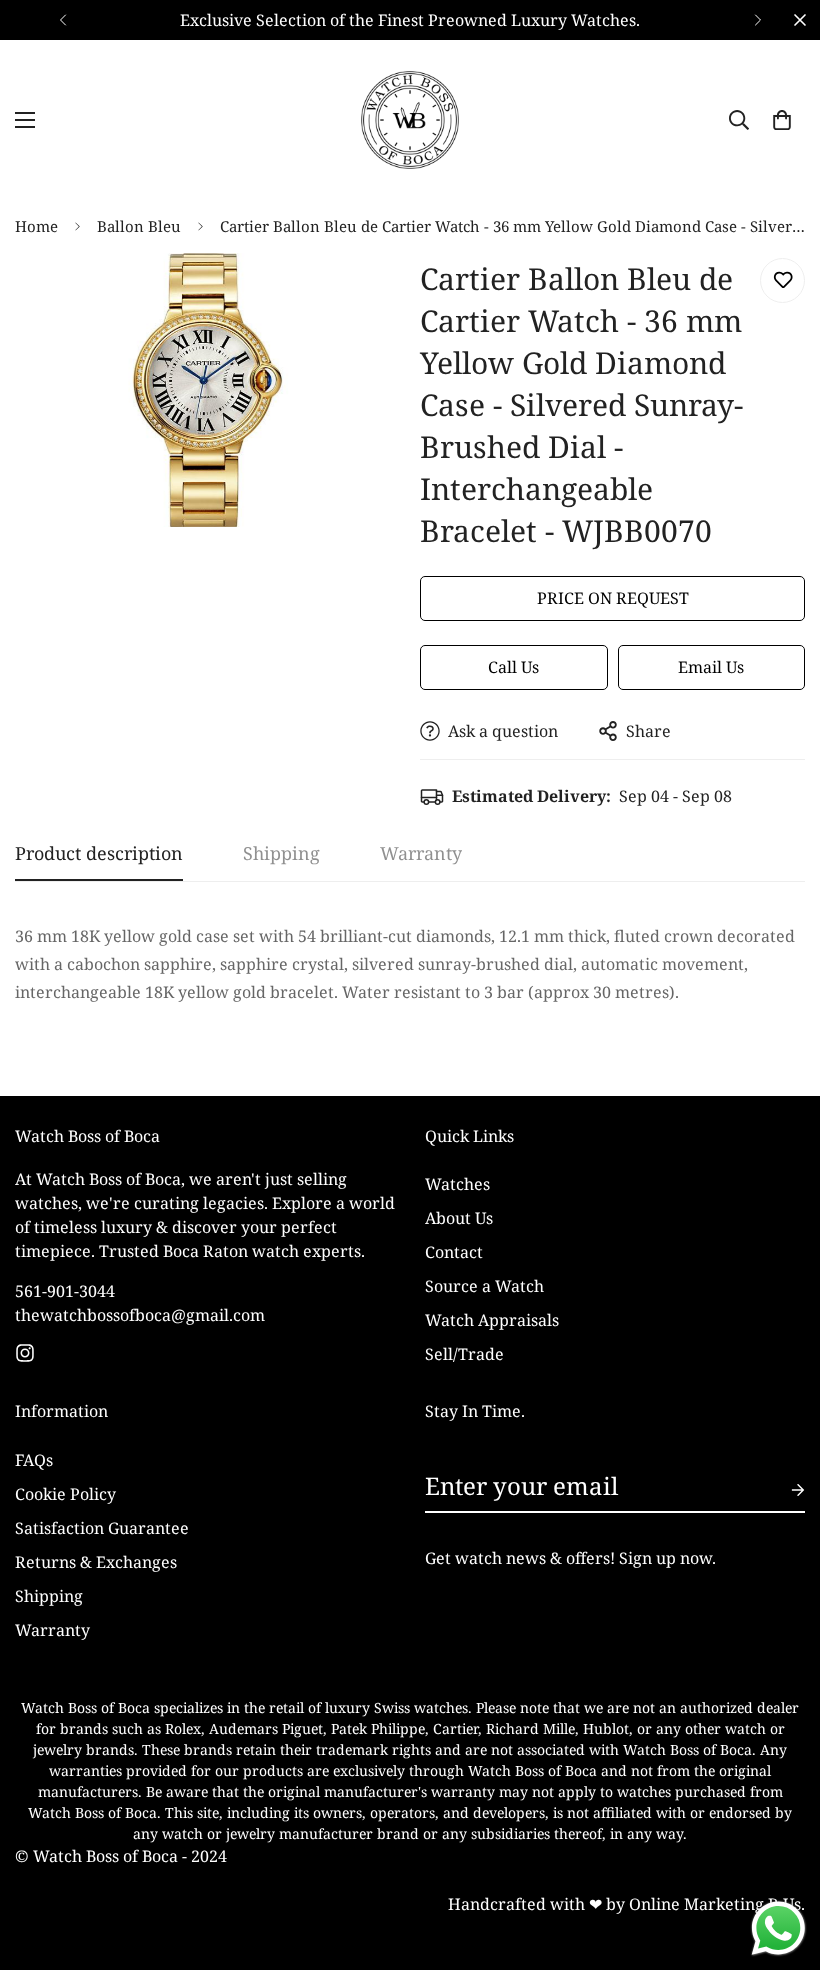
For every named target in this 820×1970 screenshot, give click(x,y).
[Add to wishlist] (782, 280)
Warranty (52, 1630)
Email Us (711, 667)
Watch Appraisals (492, 1320)
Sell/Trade (464, 1354)
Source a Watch (484, 1286)
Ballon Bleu (139, 226)
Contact (454, 1252)
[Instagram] (25, 1353)
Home (36, 226)
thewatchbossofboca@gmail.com (140, 1315)
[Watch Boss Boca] (410, 120)
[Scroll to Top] (781, 1861)
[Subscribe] (782, 1490)
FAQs (34, 1460)
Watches (457, 1184)
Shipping (49, 1596)
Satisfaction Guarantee (102, 1528)
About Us (459, 1218)
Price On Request (613, 598)
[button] (782, 120)
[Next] (757, 20)
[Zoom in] (357, 295)
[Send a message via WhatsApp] (778, 1928)
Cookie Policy (65, 1494)
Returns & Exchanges (96, 1562)
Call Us (513, 667)
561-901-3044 (65, 1291)
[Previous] (62, 20)
